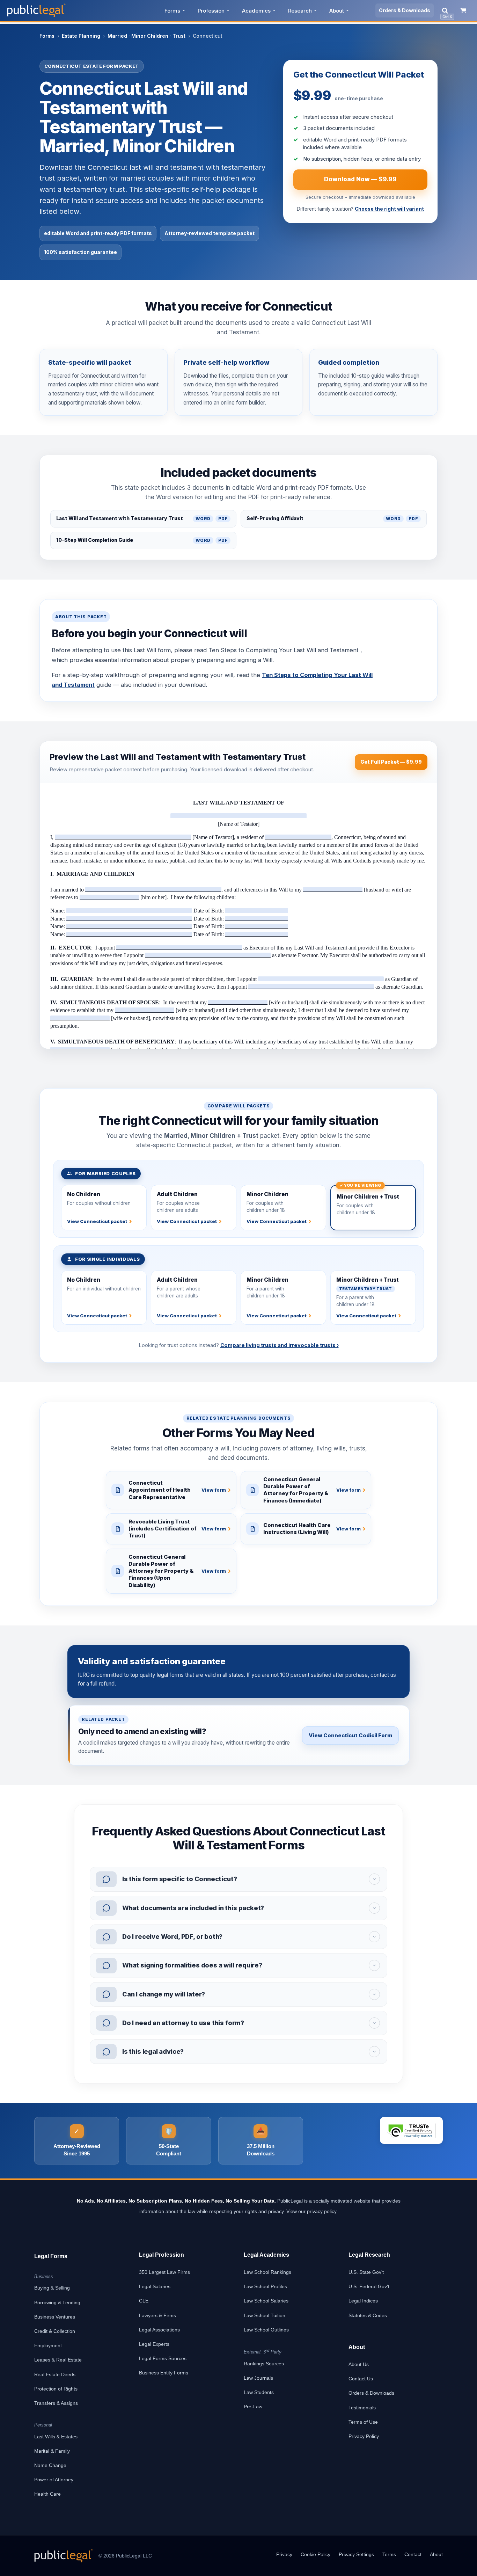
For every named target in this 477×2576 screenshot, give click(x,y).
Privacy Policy (364, 2436)
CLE (144, 2301)
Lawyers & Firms (157, 2315)
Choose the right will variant (389, 209)
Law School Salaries (266, 2301)
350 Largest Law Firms (164, 2272)
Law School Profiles (265, 2286)
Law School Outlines (266, 2330)
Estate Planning (81, 36)
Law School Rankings (267, 2272)
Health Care (47, 2494)
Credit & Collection (55, 2331)
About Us (359, 2364)
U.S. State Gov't (366, 2272)
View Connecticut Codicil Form (350, 1735)
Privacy (284, 2554)
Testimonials (362, 2408)
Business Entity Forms (164, 2373)
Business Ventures (55, 2317)
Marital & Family (52, 2451)
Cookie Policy (315, 2554)
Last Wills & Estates (56, 2437)
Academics (256, 11)
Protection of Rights (56, 2389)
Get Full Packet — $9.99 (391, 762)
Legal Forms (51, 2256)
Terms (389, 2554)
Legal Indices (363, 2301)
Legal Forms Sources (163, 2358)
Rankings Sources (264, 2364)
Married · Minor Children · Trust (146, 36)
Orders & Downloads (405, 10)
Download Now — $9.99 (360, 179)
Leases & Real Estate (58, 2360)
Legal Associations (159, 2330)
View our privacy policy (311, 2211)
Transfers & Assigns (56, 2403)
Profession (211, 11)
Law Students (259, 2392)
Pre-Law (253, 2407)
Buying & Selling (52, 2288)
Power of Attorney (54, 2480)
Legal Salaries (155, 2286)
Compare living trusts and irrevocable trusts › (280, 1345)
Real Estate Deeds (55, 2374)
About (337, 11)
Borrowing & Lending (57, 2302)
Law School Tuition (265, 2315)
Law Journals (258, 2378)
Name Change (50, 2465)
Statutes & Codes (368, 2315)
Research (300, 11)
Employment (48, 2345)
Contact (413, 2554)
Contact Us (361, 2379)
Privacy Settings (356, 2554)
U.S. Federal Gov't (369, 2286)
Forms (172, 11)
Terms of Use (363, 2422)
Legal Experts (154, 2344)
